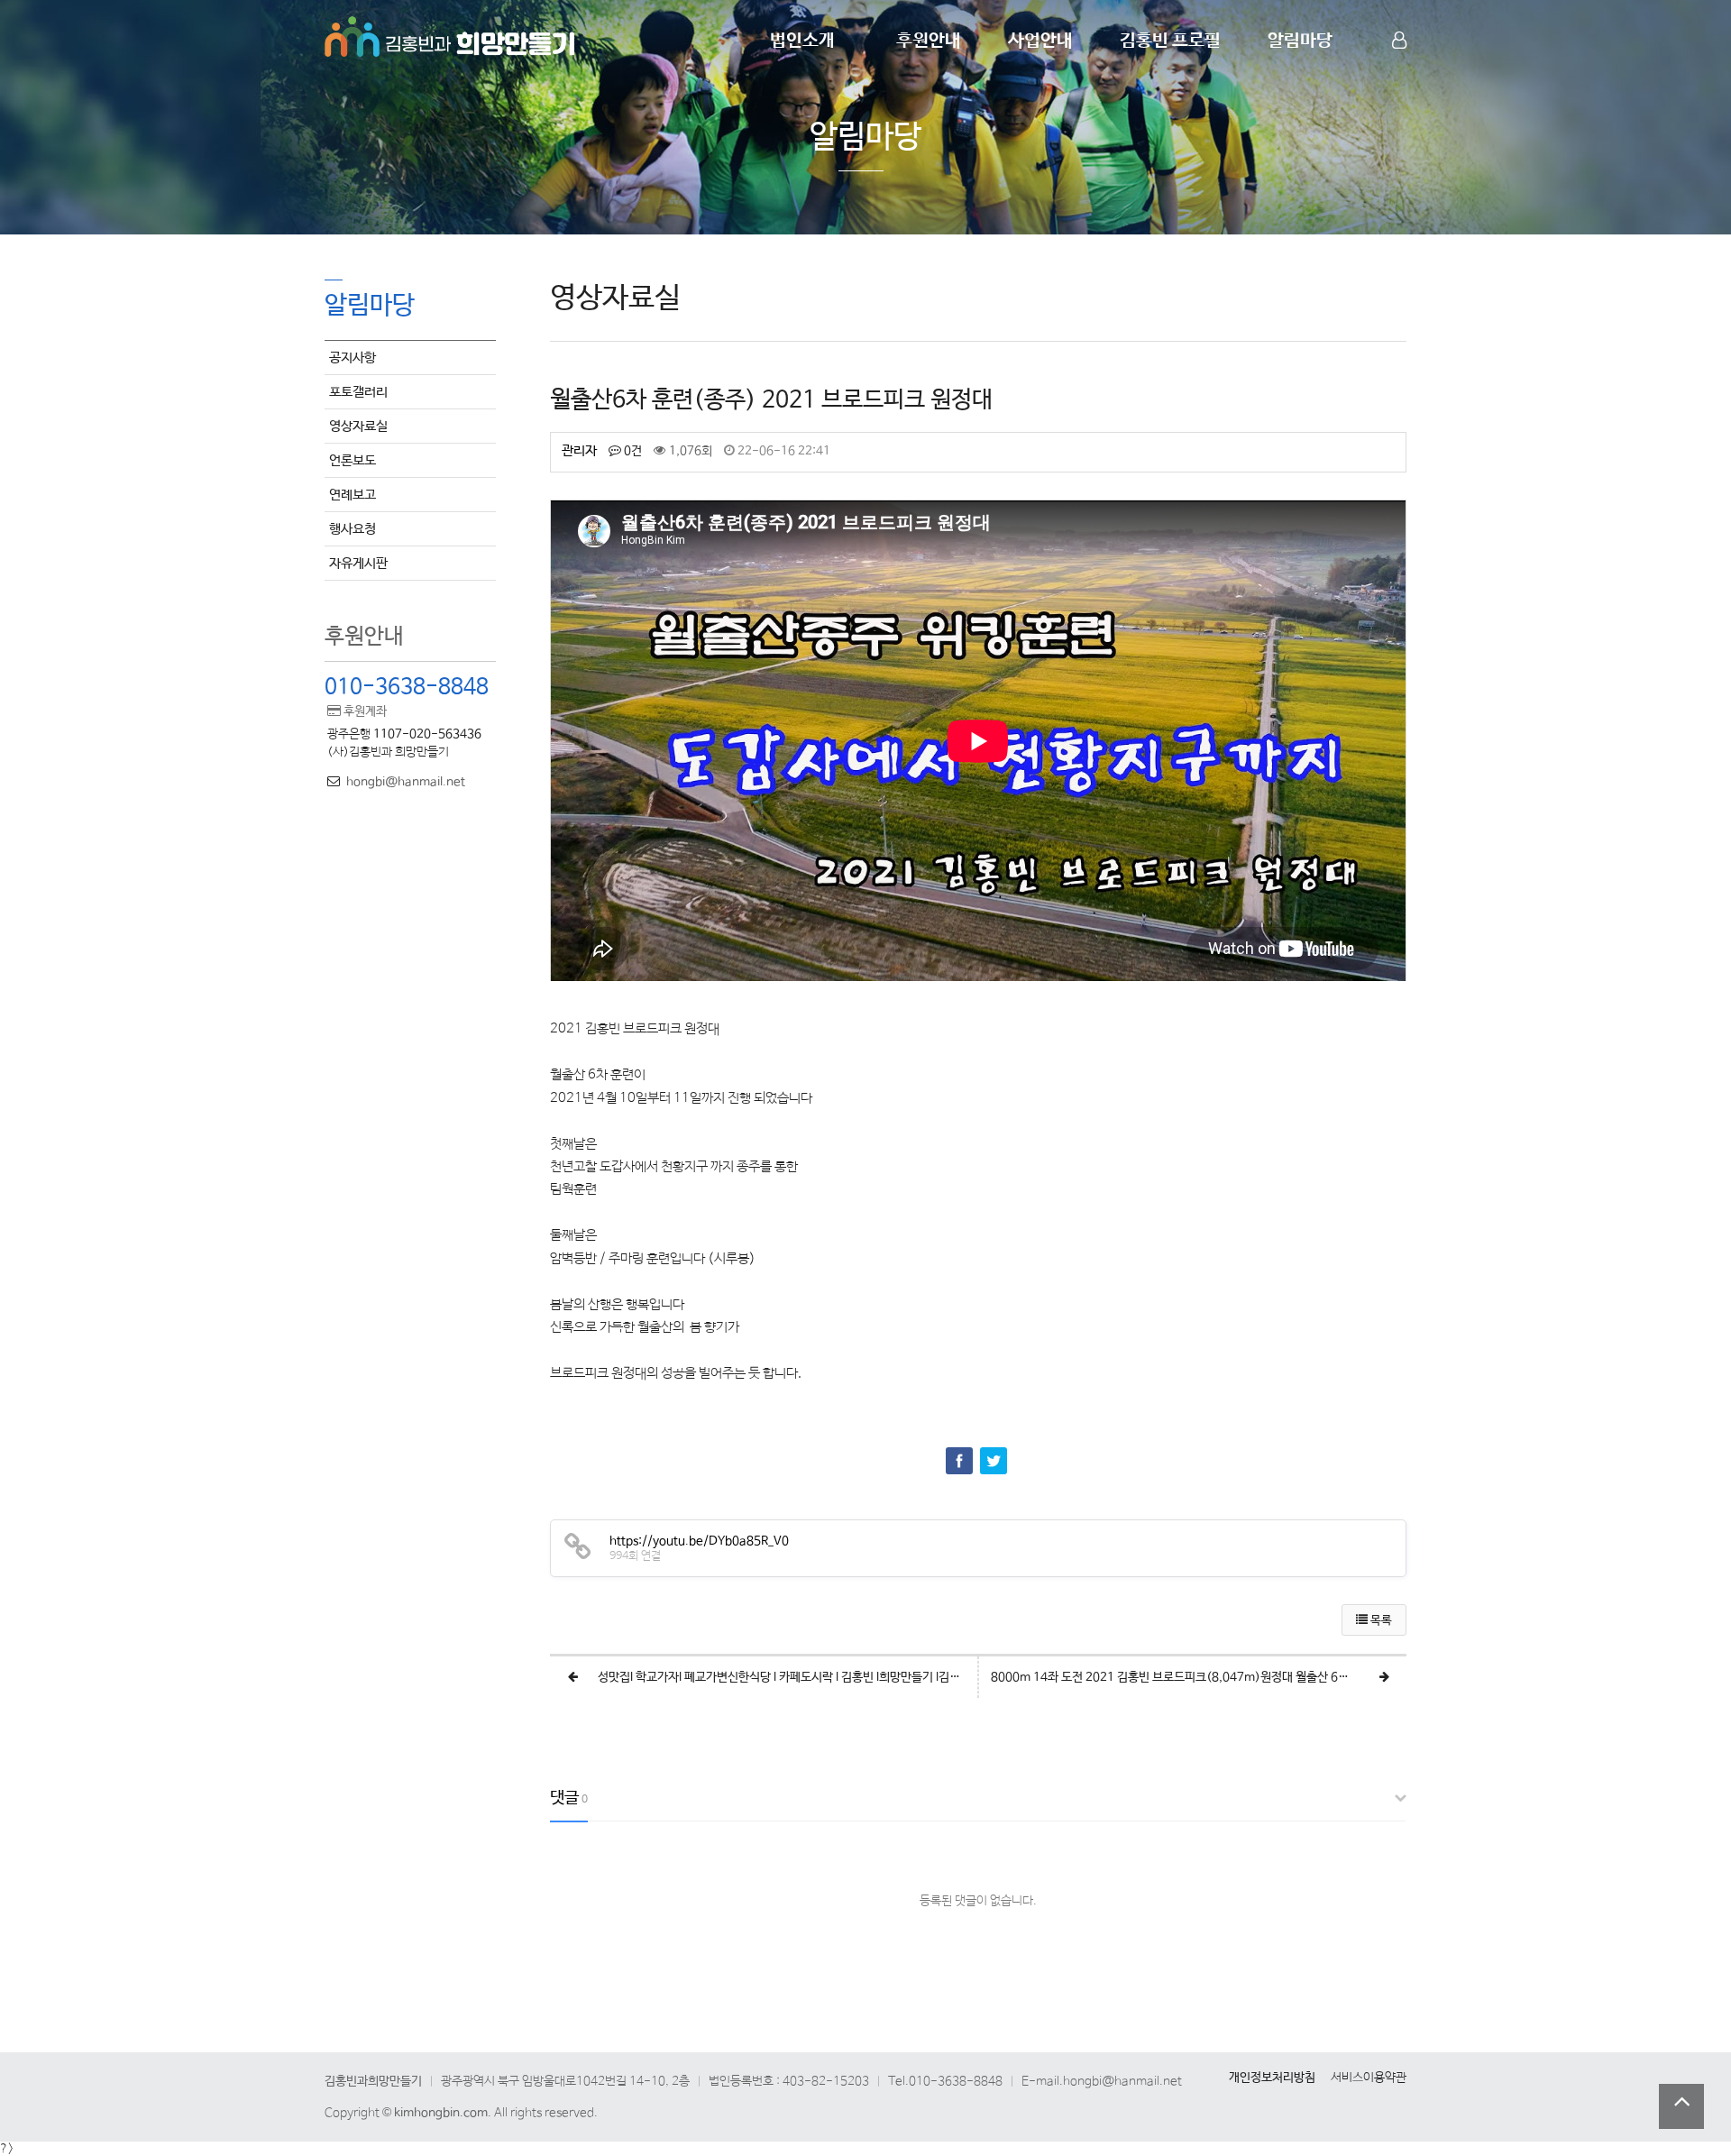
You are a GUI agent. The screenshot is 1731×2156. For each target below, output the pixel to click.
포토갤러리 (358, 392)
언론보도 (353, 460)
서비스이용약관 (1369, 2078)
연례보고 (353, 495)
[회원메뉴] (1399, 41)
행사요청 (353, 529)
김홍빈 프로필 (1170, 41)
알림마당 (1300, 41)
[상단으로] (1681, 2106)
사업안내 (1040, 41)
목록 (1380, 1621)
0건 (632, 451)
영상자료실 (358, 426)
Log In (1401, 72)
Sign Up (1401, 73)
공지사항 (353, 358)
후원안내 (929, 41)
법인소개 (802, 41)
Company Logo (451, 34)
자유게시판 (358, 563)
